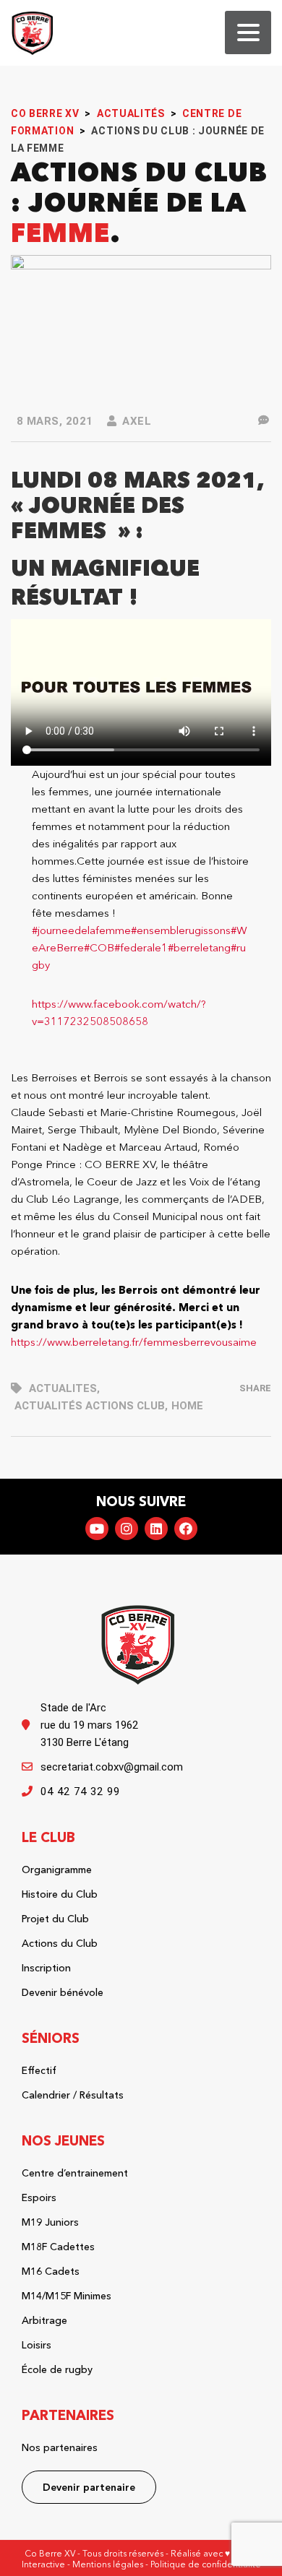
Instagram (127, 1529)
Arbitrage (44, 2320)
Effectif (39, 2070)
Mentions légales (108, 2564)
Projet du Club (55, 1919)
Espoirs (39, 2197)
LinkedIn (156, 1529)
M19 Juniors (50, 2222)
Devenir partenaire (89, 2487)
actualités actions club (90, 1406)
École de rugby (57, 2369)
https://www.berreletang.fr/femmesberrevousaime (134, 1342)
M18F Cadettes (58, 2247)
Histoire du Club (60, 1894)
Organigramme (57, 1870)
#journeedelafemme (81, 930)
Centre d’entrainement (75, 2173)
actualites (63, 1388)
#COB (99, 947)
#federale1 (141, 947)
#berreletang (199, 947)
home (187, 1406)
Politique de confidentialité (206, 2564)
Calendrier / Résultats (73, 2095)
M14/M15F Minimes (67, 2296)
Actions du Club (60, 1943)
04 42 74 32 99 (80, 1791)
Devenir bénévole (63, 1992)
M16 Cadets (51, 2271)
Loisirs (37, 2345)
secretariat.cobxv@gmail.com (112, 1767)
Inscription (46, 1968)
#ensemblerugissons (181, 930)
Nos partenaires (60, 2447)
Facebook (186, 1529)
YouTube (97, 1529)
